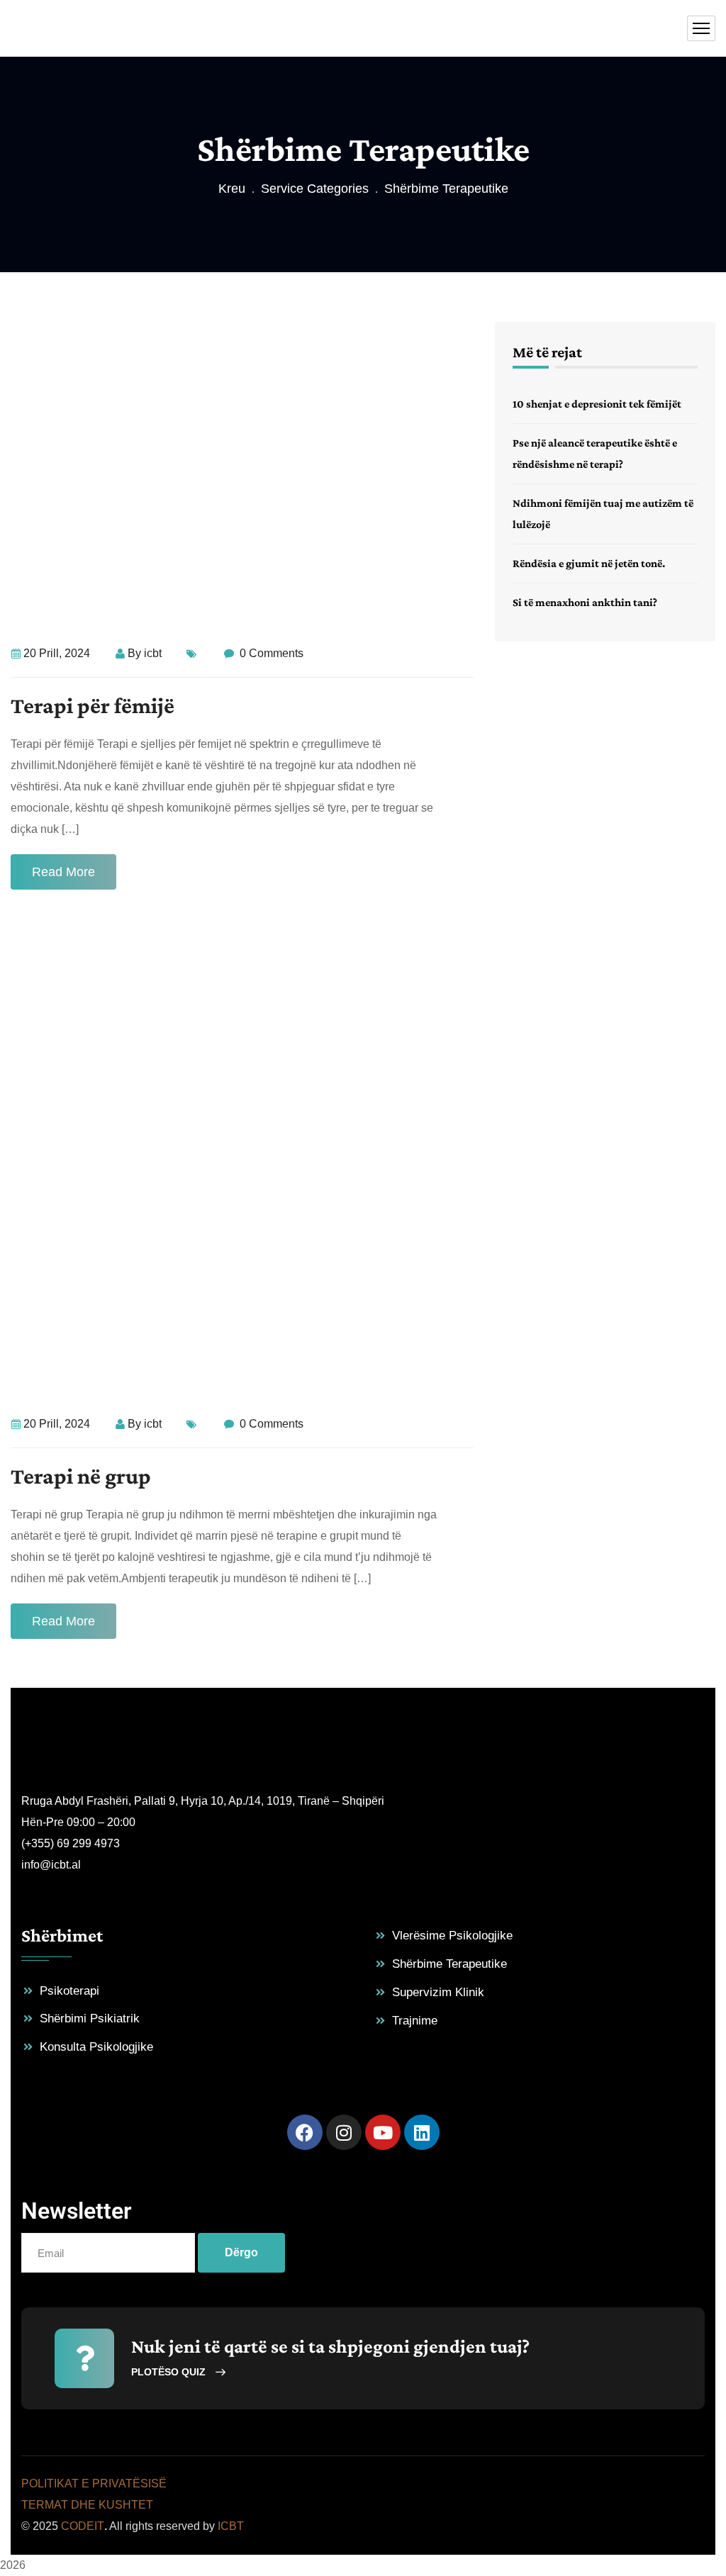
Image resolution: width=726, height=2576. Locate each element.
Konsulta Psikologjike (96, 2047)
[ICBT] (73, 29)
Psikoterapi (69, 1991)
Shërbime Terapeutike (449, 1964)
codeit (83, 2526)
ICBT (231, 2526)
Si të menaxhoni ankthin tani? (585, 602)
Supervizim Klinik (438, 1992)
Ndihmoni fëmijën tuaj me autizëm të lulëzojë (603, 514)
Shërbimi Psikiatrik (90, 2018)
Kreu (232, 189)
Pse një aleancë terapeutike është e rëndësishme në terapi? (595, 453)
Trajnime (415, 2021)
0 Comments (270, 653)
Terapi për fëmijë (93, 705)
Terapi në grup (81, 1476)
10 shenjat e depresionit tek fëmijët (597, 404)
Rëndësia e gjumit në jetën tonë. (589, 563)
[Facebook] (305, 2132)
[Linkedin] (422, 2132)
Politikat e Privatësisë (94, 2483)
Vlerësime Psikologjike (452, 1936)
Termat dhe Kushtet (87, 2505)
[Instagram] (344, 2132)
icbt (153, 653)
